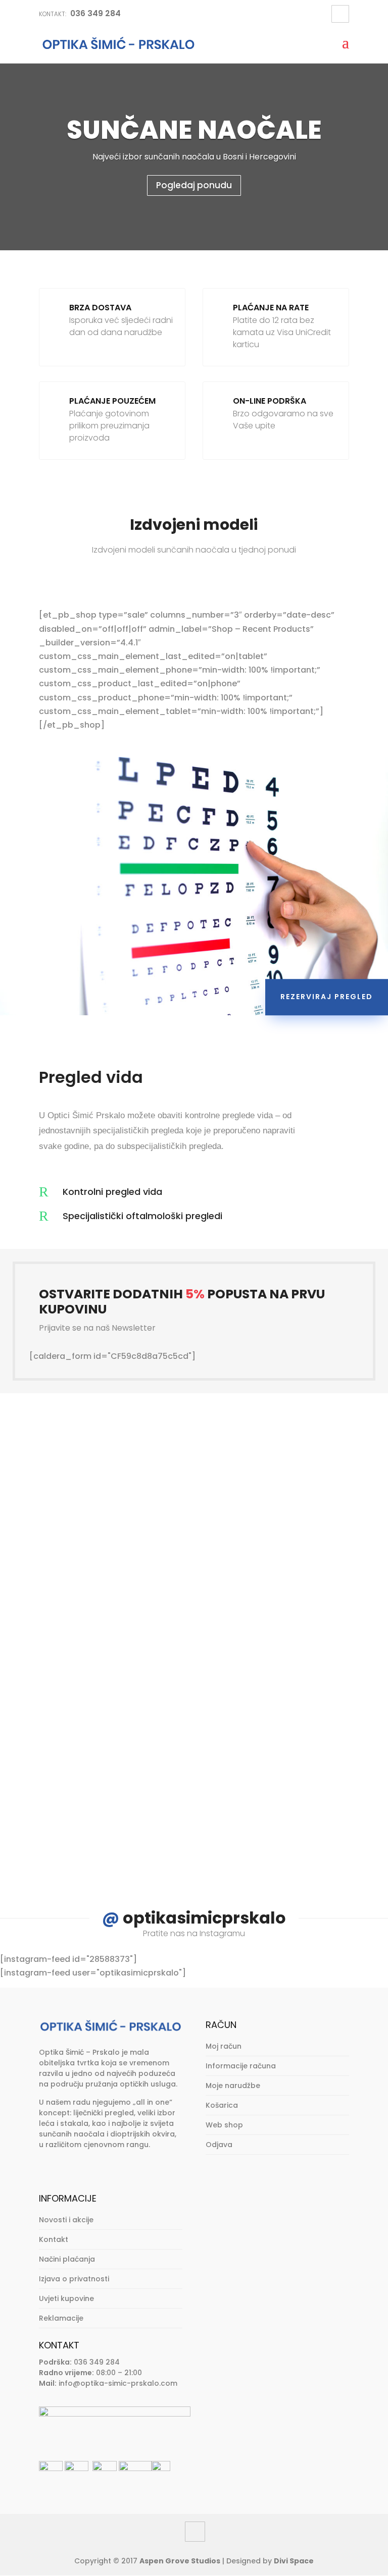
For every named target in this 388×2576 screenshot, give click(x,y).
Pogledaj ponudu (194, 185)
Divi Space (294, 2561)
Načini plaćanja (67, 2259)
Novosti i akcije (66, 2220)
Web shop (224, 2125)
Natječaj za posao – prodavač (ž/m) (156, 1473)
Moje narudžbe (233, 2086)
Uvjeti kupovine (66, 2298)
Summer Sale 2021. (110, 1763)
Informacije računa (241, 2066)
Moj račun (224, 2046)
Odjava (219, 2145)
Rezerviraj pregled (327, 997)
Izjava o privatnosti (74, 2279)
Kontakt (54, 2239)
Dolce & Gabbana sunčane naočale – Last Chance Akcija (192, 1612)
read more (94, 1549)
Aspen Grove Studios (180, 2561)
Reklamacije (61, 2318)
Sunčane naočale (194, 130)
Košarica (222, 2105)
